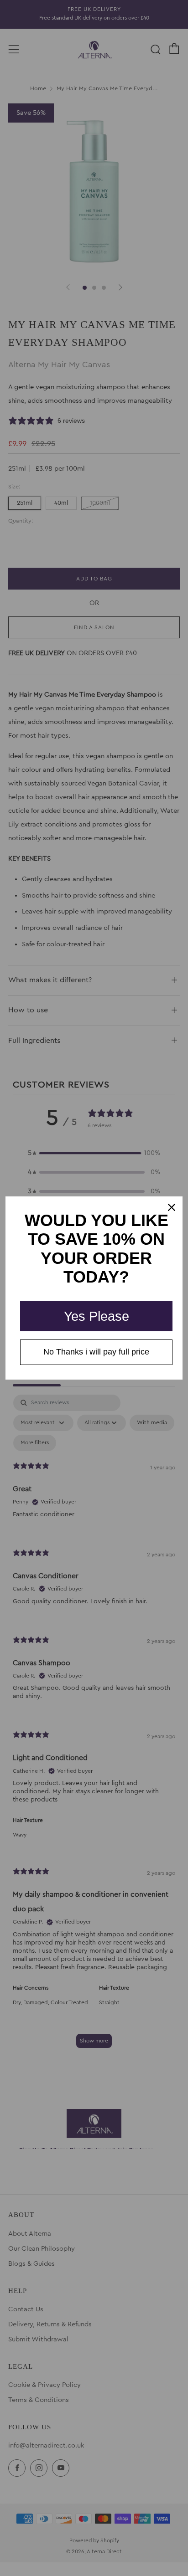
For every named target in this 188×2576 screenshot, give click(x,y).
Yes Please (97, 1316)
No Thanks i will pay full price (96, 1352)
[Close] (172, 1207)
